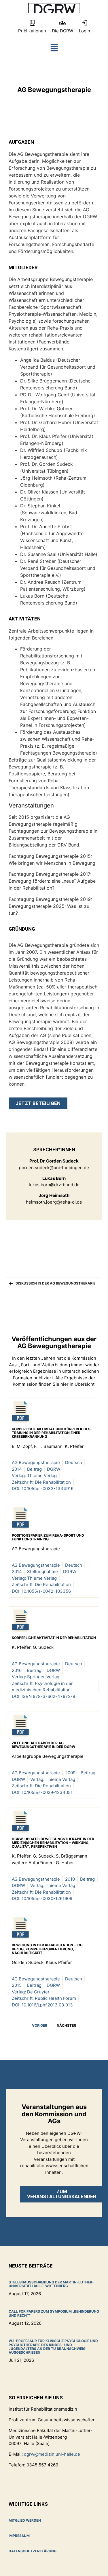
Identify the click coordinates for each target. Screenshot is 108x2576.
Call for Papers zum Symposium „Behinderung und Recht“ (54, 2313)
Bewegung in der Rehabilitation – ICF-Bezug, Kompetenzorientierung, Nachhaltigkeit (48, 1949)
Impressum (19, 2536)
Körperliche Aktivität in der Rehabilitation (54, 1638)
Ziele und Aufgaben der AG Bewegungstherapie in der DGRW (43, 1745)
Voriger (40, 2025)
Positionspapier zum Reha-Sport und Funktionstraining (48, 1537)
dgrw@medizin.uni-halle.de (52, 2454)
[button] (54, 49)
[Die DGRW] (62, 23)
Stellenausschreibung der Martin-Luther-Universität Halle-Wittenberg (51, 2284)
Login (85, 31)
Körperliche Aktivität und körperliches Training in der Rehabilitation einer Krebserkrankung (51, 1433)
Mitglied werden (25, 2520)
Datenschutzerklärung (33, 2551)
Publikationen (32, 31)
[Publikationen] (32, 23)
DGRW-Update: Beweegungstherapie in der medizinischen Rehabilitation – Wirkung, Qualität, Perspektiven (53, 1843)
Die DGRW (62, 31)
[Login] (85, 23)
